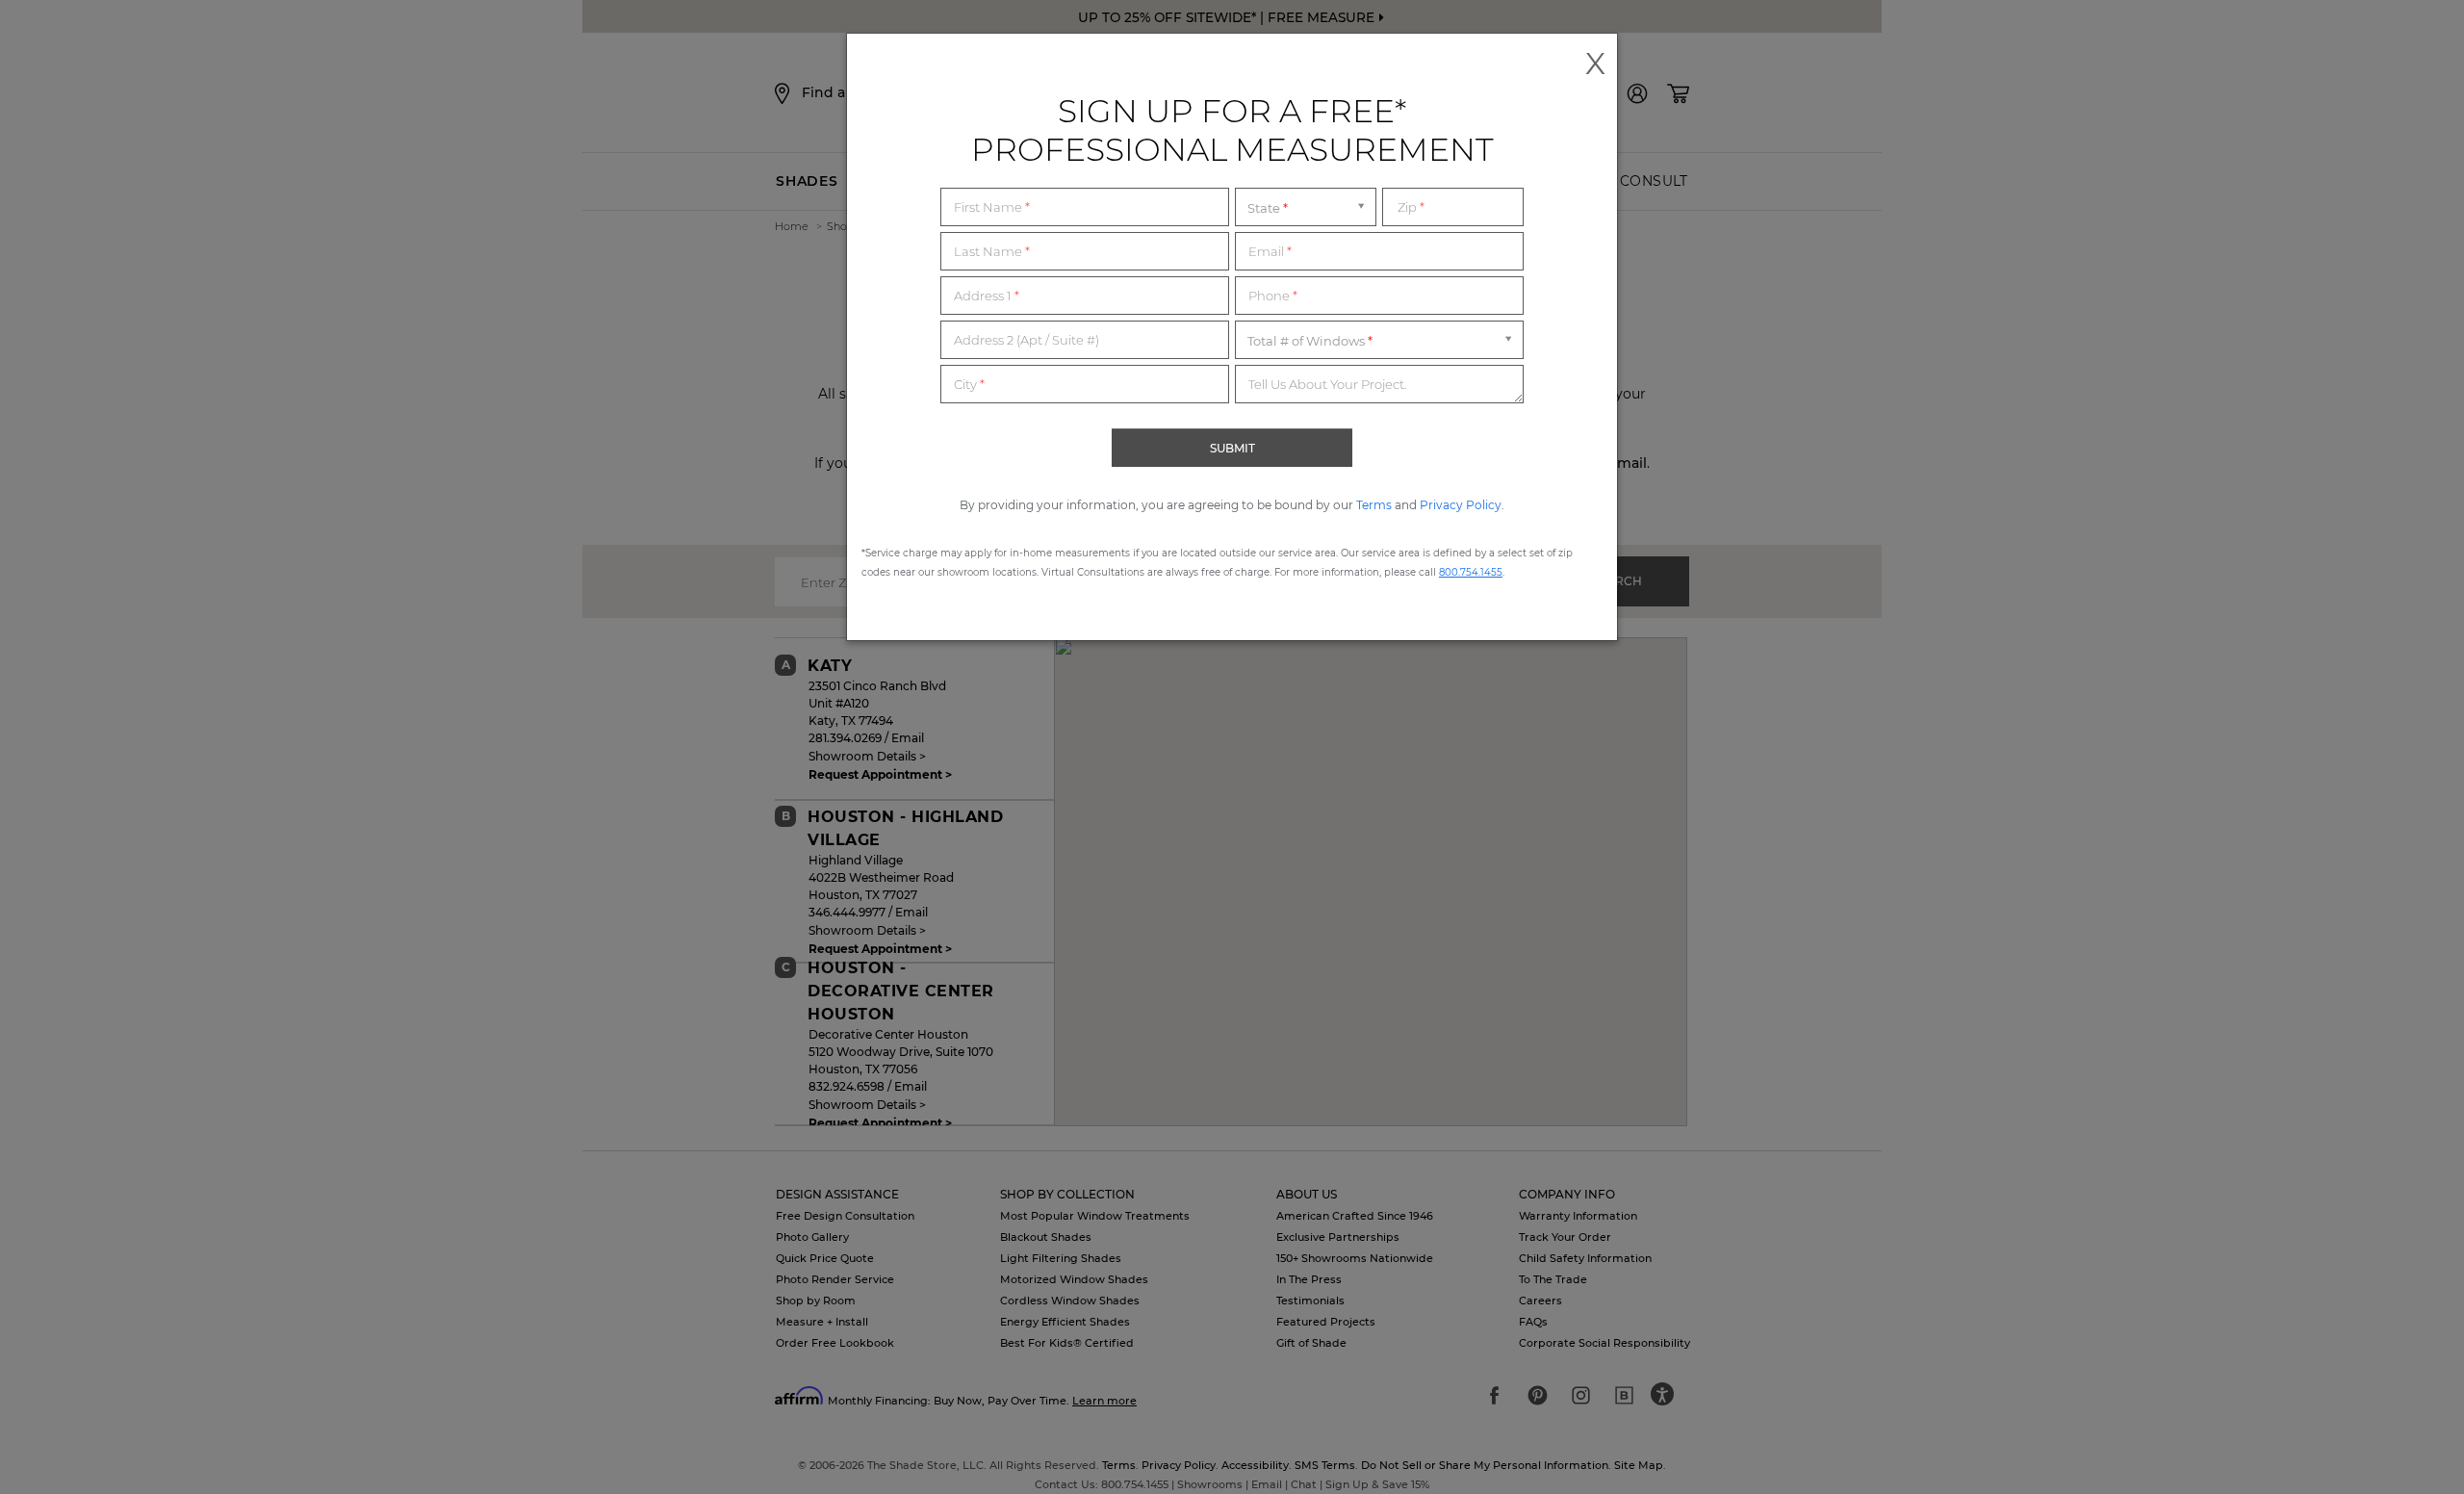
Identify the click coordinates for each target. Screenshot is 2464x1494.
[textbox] (1085, 207)
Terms (1374, 505)
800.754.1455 (1471, 572)
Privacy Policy (1461, 505)
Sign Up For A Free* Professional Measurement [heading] (1232, 130)
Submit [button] (1232, 448)
